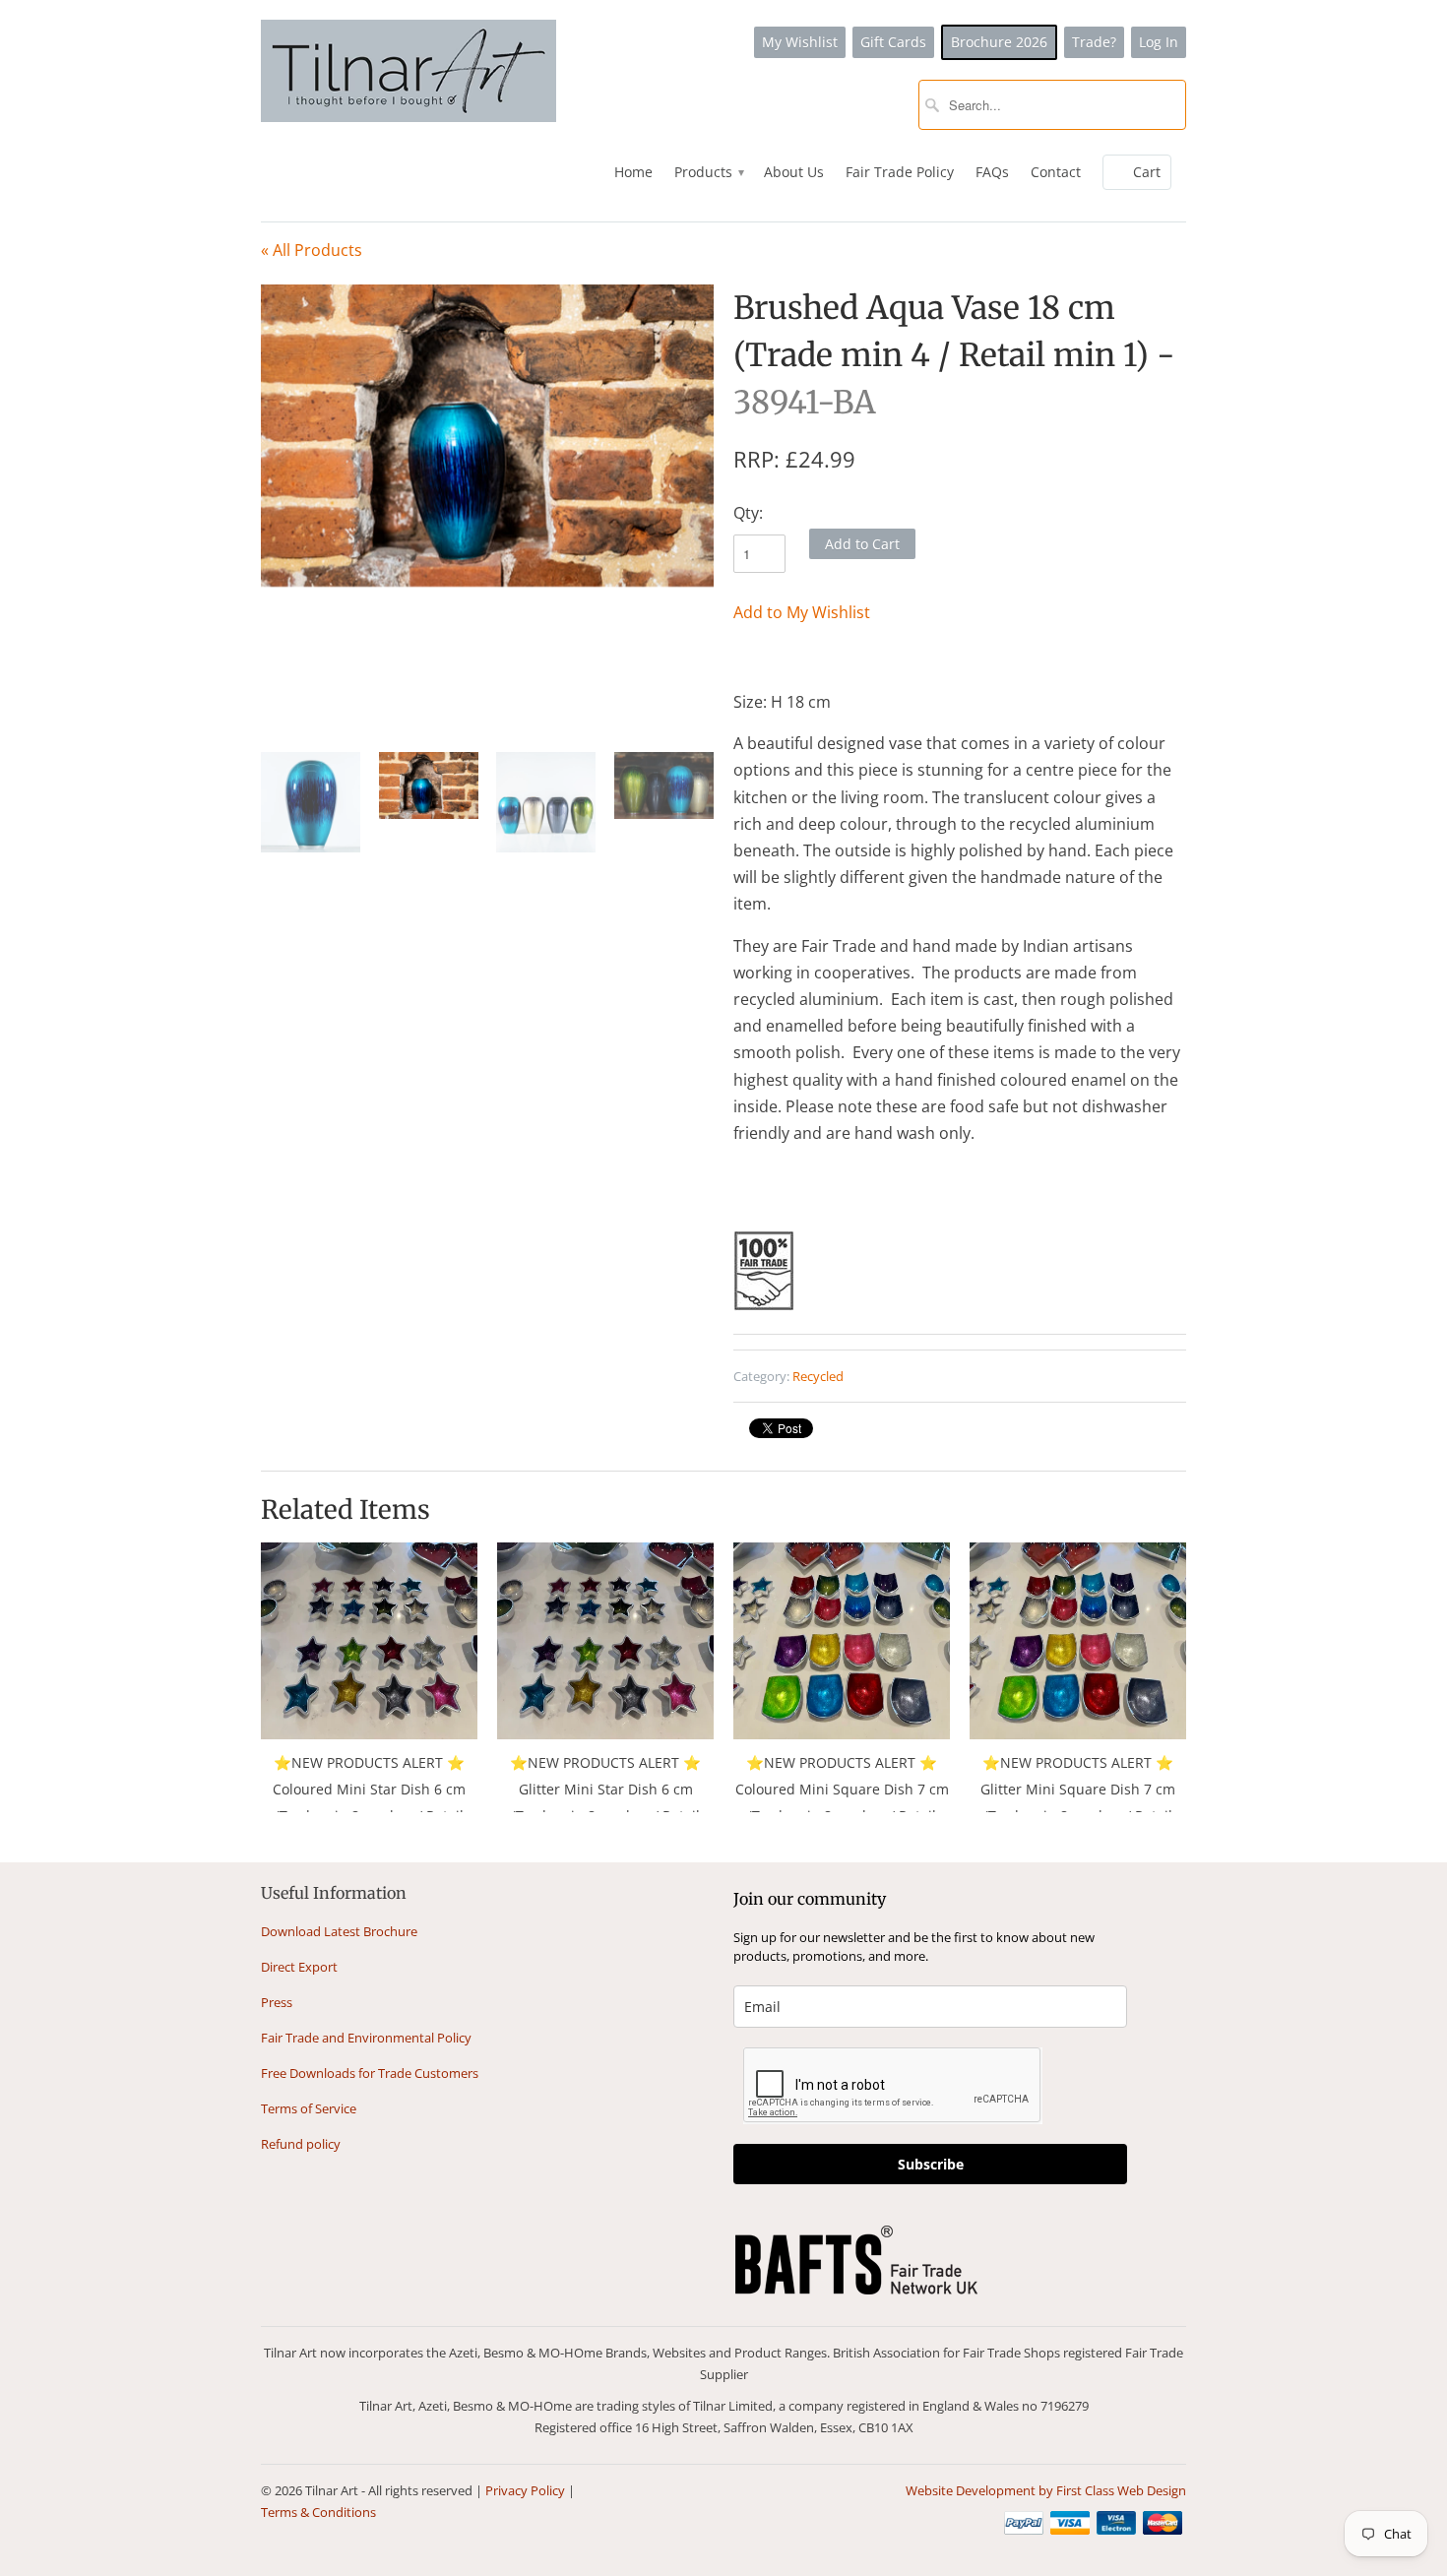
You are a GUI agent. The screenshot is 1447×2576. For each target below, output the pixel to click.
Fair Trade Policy (900, 172)
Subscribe (931, 2164)
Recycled (818, 1376)
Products (708, 172)
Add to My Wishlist (802, 612)
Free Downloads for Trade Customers (370, 2073)
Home (633, 172)
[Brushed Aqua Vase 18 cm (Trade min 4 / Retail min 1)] (487, 436)
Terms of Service (309, 2108)
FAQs (992, 172)
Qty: (748, 513)
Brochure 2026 (999, 42)
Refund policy (301, 2144)
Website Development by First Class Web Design (1046, 2490)
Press (277, 2002)
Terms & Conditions (318, 2512)
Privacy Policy (525, 2490)
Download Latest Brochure (339, 1931)
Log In (1159, 42)
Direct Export (299, 1967)
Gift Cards (893, 42)
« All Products (312, 250)
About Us (794, 172)
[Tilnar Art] (409, 73)
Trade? (1094, 42)
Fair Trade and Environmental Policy (366, 2038)
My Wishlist (800, 42)
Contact (1056, 172)
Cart (1147, 172)
